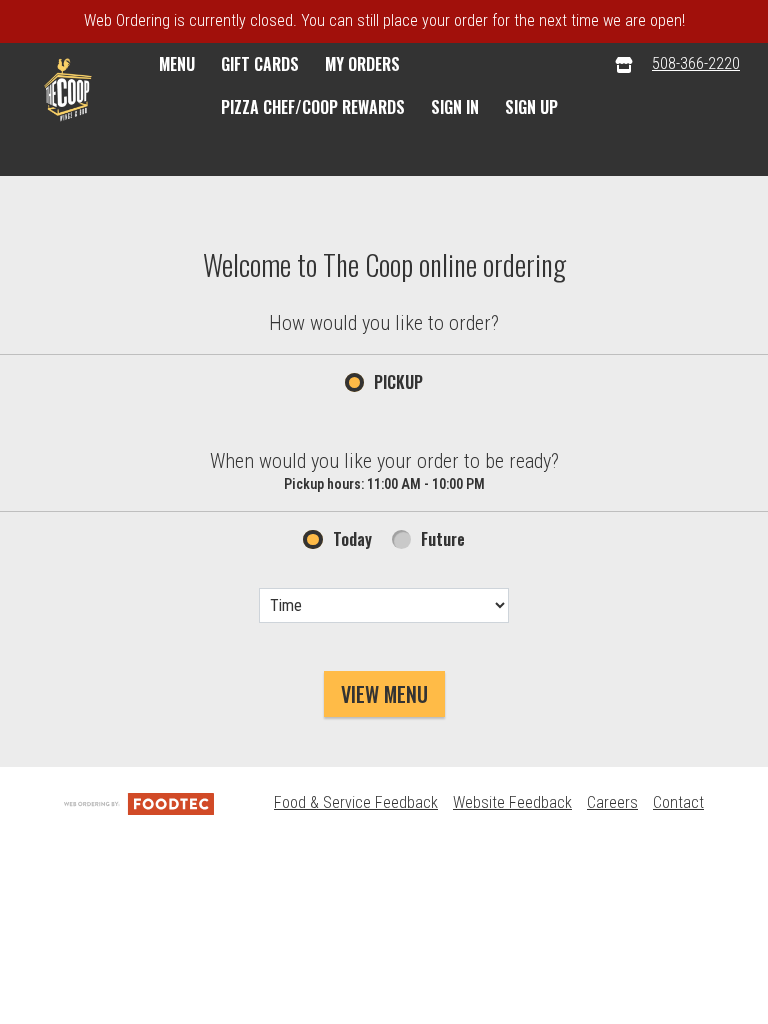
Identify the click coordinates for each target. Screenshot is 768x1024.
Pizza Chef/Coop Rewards (313, 107)
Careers (612, 802)
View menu (384, 694)
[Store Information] (624, 64)
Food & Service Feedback (356, 802)
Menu (177, 64)
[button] (68, 90)
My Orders (362, 64)
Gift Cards (260, 64)
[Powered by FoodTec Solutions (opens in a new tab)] (139, 802)
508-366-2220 (696, 63)
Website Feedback (512, 802)
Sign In (455, 107)
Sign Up (531, 107)
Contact (678, 802)
